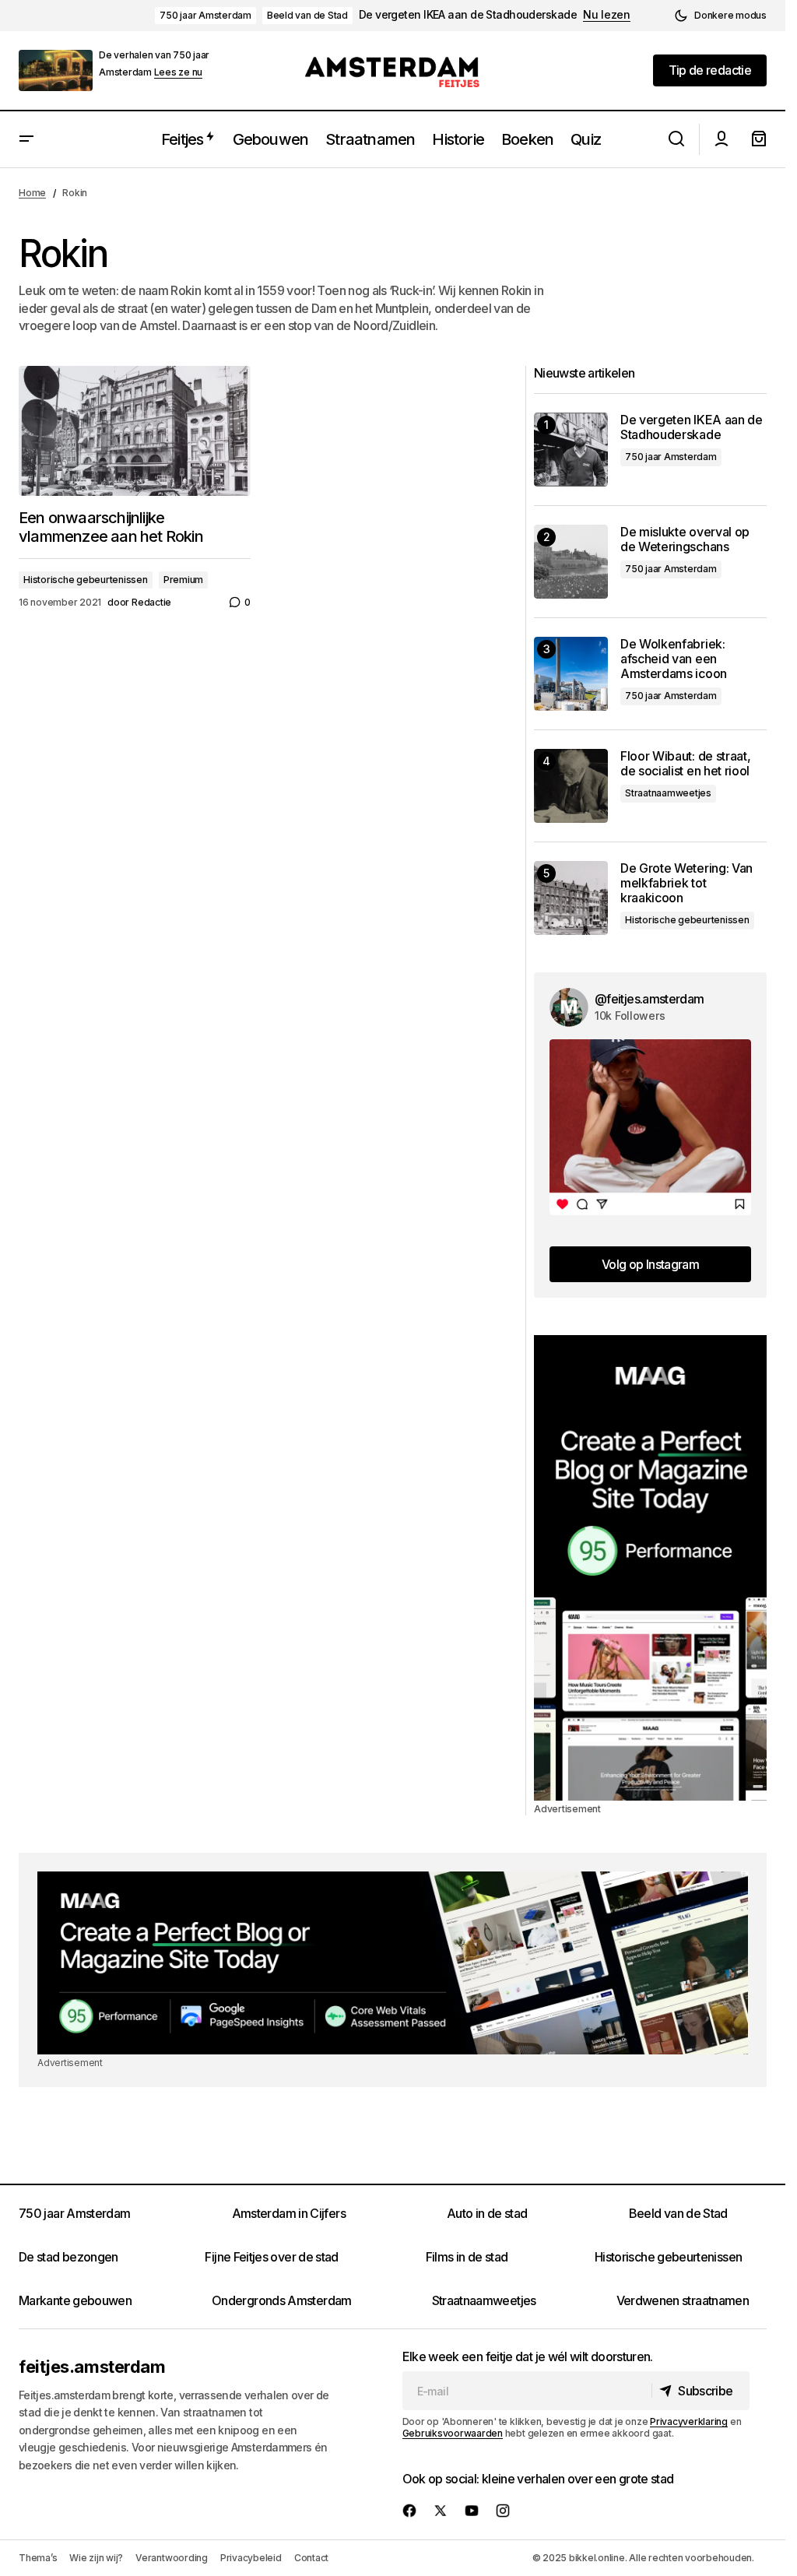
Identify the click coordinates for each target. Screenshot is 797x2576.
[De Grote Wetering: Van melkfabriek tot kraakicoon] (571, 898)
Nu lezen (607, 15)
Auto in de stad (487, 2213)
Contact (311, 2558)
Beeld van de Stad (307, 15)
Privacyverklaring (689, 2421)
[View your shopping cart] (759, 139)
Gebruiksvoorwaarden (453, 2433)
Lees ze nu (179, 72)
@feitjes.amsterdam (649, 999)
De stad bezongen (68, 2257)
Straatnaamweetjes (668, 793)
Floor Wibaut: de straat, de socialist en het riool (685, 764)
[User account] (722, 139)
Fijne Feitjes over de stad (271, 2257)
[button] (720, 16)
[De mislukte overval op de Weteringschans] (571, 562)
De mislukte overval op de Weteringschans (685, 539)
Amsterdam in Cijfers (289, 2213)
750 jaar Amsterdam (205, 15)
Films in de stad (467, 2257)
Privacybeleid (251, 2558)
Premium (183, 580)
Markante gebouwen (75, 2300)
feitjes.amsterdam (92, 2367)
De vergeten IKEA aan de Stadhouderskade (468, 15)
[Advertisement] (650, 1568)
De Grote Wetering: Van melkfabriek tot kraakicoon (686, 883)
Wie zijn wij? (96, 2558)
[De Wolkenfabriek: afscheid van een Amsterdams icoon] (571, 674)
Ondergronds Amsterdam (282, 2300)
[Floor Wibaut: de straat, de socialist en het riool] (571, 786)
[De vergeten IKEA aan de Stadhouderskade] (571, 450)
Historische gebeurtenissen (86, 580)
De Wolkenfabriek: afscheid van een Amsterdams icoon (674, 659)
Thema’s (38, 2558)
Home (32, 193)
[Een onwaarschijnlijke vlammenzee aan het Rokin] (135, 431)
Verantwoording (172, 2558)
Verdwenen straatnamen (683, 2300)
